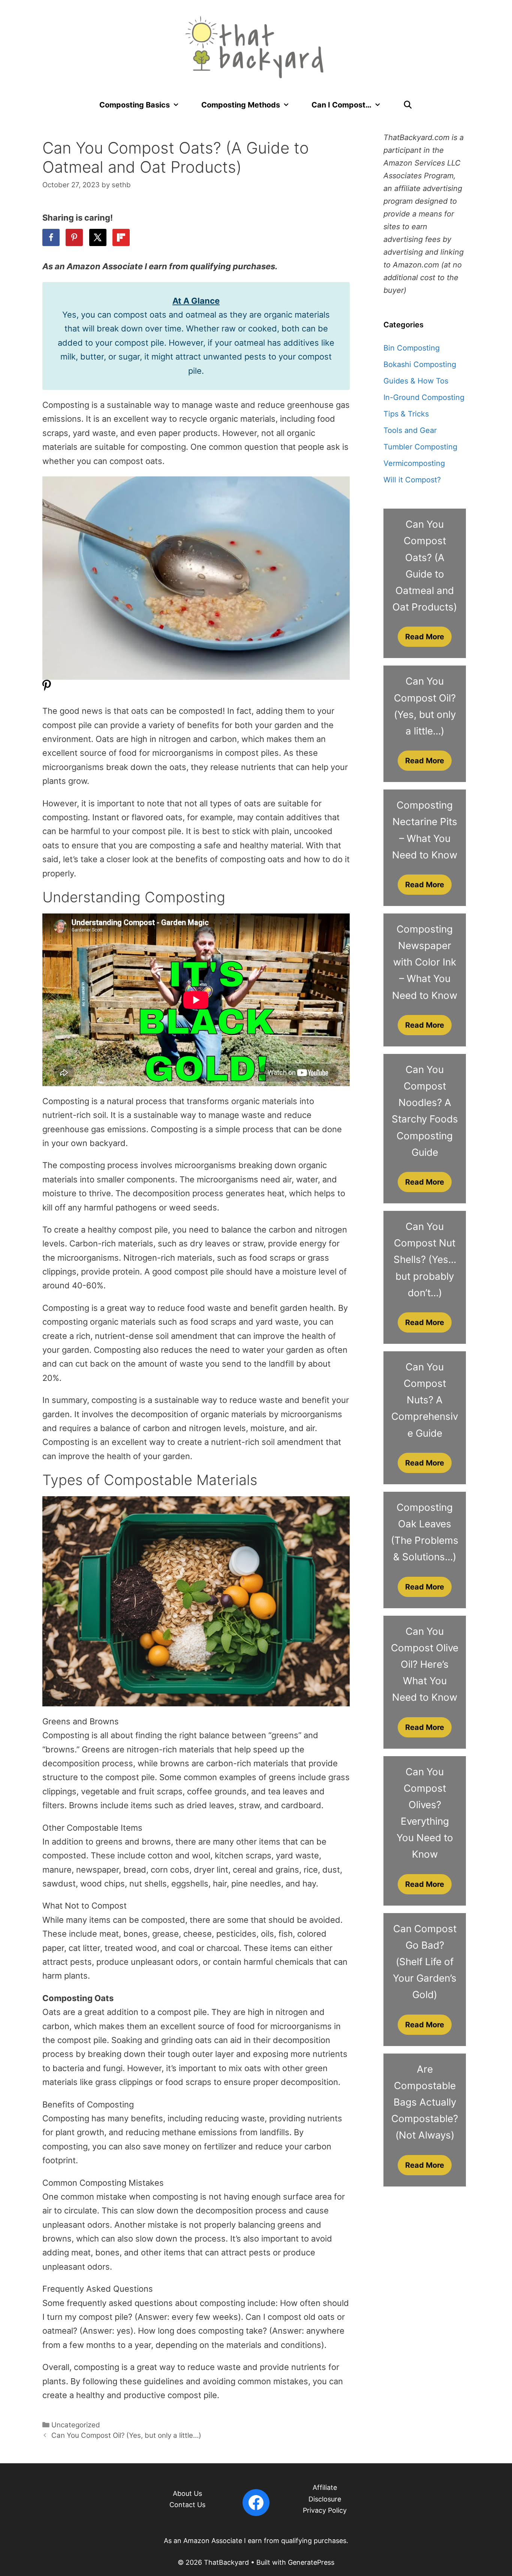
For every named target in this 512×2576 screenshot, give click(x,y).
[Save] (47, 689)
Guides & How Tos (416, 381)
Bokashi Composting (420, 364)
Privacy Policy (325, 2510)
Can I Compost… (341, 105)
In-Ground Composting (424, 397)
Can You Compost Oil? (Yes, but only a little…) (126, 2435)
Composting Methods (241, 105)
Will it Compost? (412, 480)
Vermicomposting (414, 463)
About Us (187, 2493)
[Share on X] (98, 237)
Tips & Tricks (406, 414)
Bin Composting (412, 348)
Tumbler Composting (420, 447)
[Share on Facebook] (51, 237)
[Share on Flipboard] (121, 237)
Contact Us (187, 2505)
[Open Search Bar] (408, 105)
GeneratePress (311, 2562)
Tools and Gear (410, 430)
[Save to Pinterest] (74, 237)
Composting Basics (135, 105)
